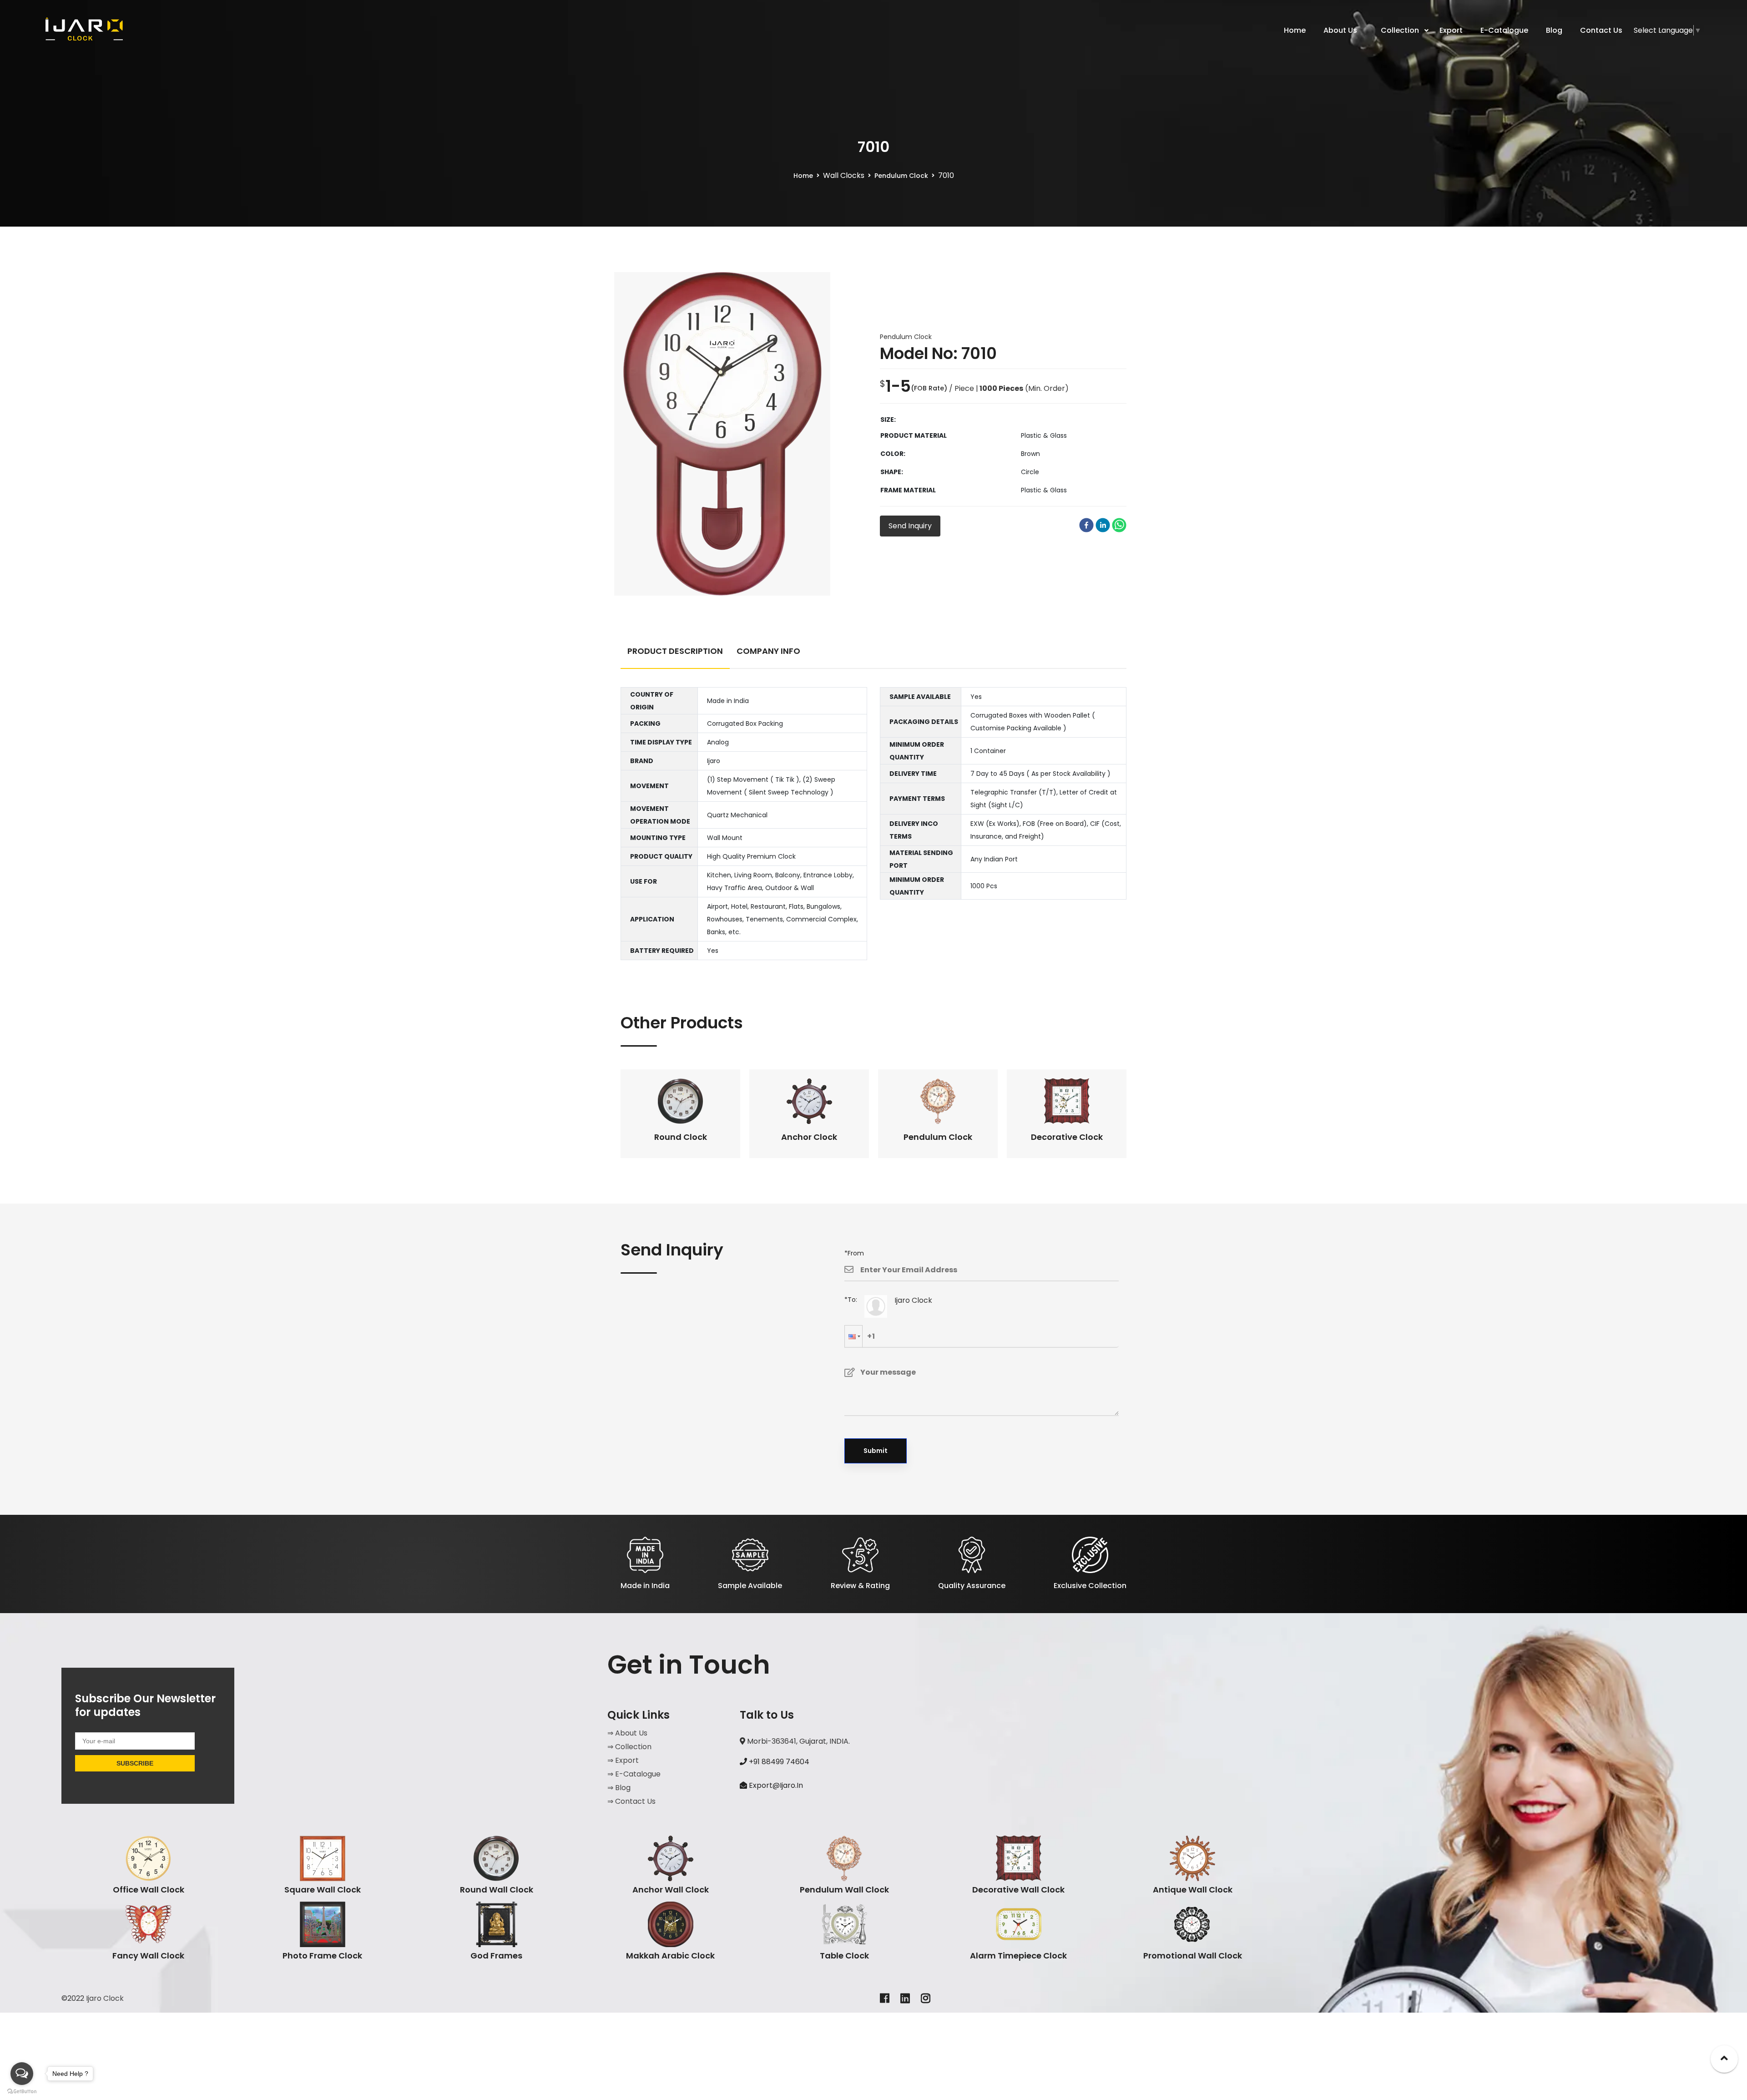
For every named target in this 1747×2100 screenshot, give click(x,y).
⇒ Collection (629, 1747)
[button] (853, 1336)
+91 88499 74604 (778, 1762)
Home (803, 176)
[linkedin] (1103, 525)
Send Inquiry (910, 526)
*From (854, 1253)
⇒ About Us (627, 1733)
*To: (851, 1300)
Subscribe (135, 1763)
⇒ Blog (619, 1788)
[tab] (675, 655)
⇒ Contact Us (631, 1801)
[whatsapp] (1119, 525)
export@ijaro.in (776, 1785)
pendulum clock (901, 176)
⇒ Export (623, 1760)
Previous (614, 1113)
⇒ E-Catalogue (634, 1774)
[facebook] (1086, 525)
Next (1133, 1113)
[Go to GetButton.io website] (22, 2091)
